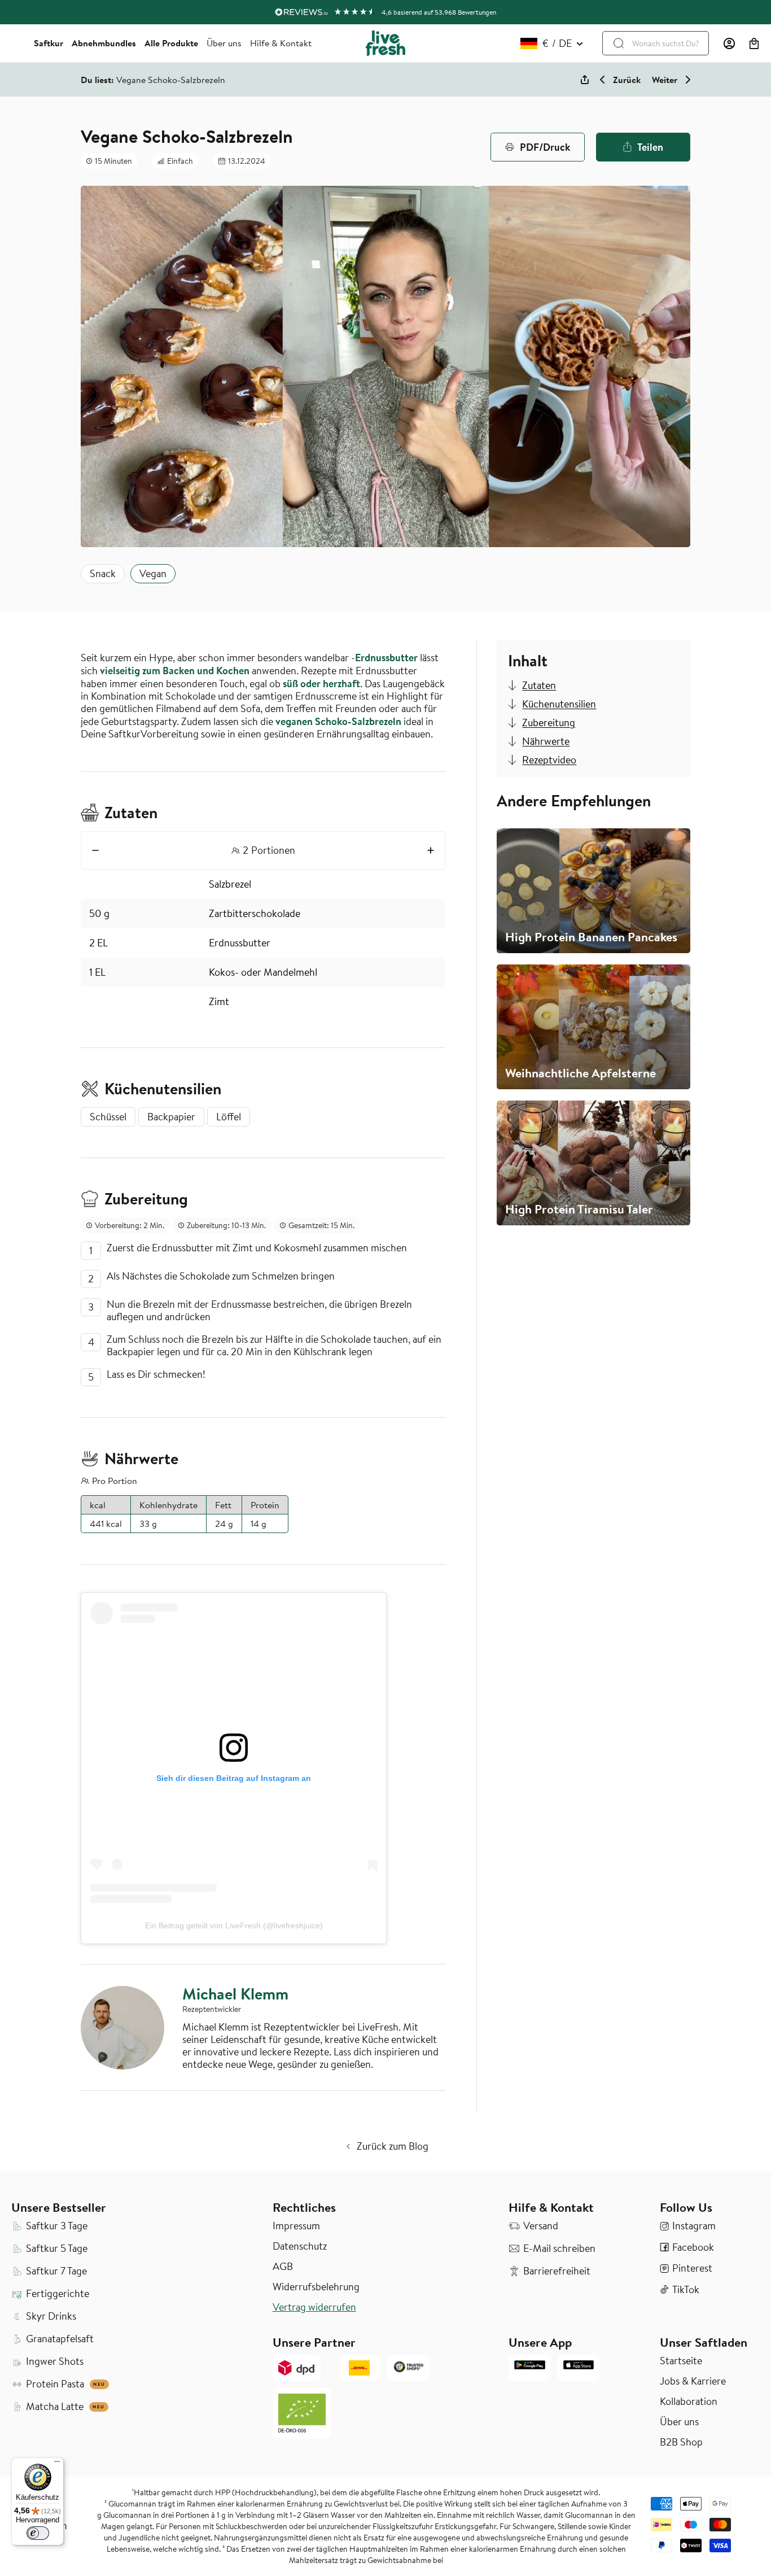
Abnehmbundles (104, 43)
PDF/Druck (545, 147)
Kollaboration (689, 2402)
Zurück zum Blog (393, 2146)
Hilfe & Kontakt (281, 43)
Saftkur (49, 43)
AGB (283, 2267)
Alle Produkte (171, 43)
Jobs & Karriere (693, 2381)
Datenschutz (300, 2246)
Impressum (296, 2226)
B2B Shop (681, 2442)
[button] (754, 43)
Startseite (681, 2361)
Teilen (650, 147)
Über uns (224, 43)
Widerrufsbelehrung (316, 2287)
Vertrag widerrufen (314, 2307)
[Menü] (57, 2464)
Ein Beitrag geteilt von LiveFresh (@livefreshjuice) (234, 1926)
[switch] (38, 2533)
